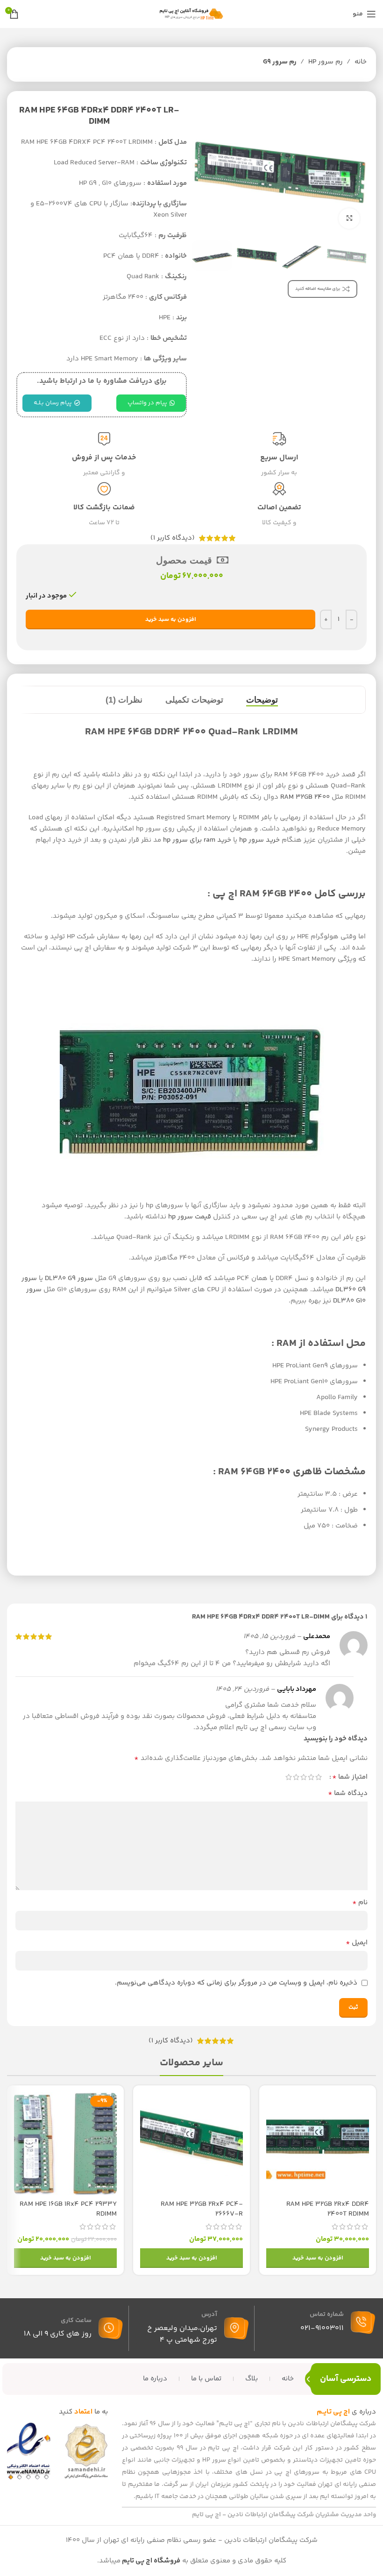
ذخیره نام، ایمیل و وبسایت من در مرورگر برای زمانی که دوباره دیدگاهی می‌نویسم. (236, 1983)
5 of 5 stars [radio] (289, 1777)
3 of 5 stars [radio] (304, 1777)
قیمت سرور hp (190, 1217)
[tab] (262, 700)
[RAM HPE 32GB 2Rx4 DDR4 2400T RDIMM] (318, 2144)
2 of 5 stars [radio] (311, 1777)
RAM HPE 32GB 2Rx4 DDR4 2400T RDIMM (328, 2209)
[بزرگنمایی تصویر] (349, 219)
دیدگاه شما (348, 1794)
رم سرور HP (326, 62)
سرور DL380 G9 (69, 1278)
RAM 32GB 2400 (305, 797)
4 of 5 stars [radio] (296, 1777)
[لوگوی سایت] (191, 14)
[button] (318, 2258)
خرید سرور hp (259, 840)
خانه (361, 62)
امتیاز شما (350, 1777)
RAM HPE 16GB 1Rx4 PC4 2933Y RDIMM (68, 2209)
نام (360, 1903)
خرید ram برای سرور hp (197, 840)
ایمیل (357, 1943)
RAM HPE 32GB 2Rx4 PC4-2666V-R (202, 2209)
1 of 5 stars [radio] (319, 1777)
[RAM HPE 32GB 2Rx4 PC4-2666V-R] (191, 2144)
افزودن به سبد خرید (171, 619)
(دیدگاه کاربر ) (173, 538)
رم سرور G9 (280, 62)
